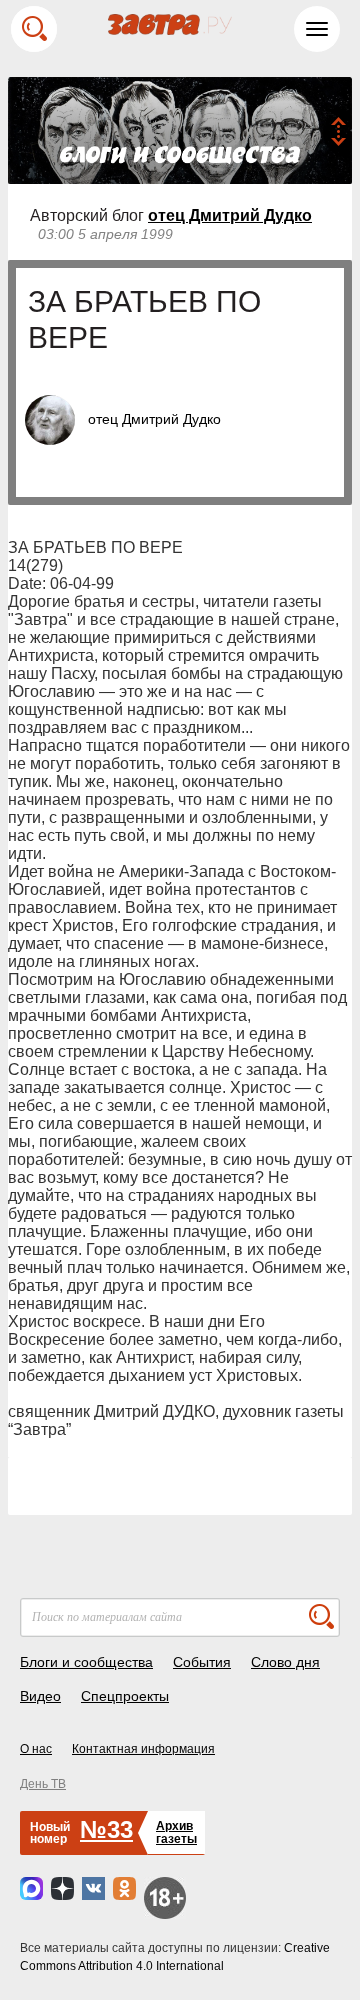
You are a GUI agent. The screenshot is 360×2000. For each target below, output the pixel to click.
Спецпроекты (125, 1696)
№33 (106, 1829)
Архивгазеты (176, 1832)
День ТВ (43, 1784)
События (202, 1662)
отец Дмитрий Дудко (230, 215)
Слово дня (285, 1662)
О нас (36, 1749)
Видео (40, 1696)
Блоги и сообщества (86, 1662)
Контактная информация (143, 1749)
